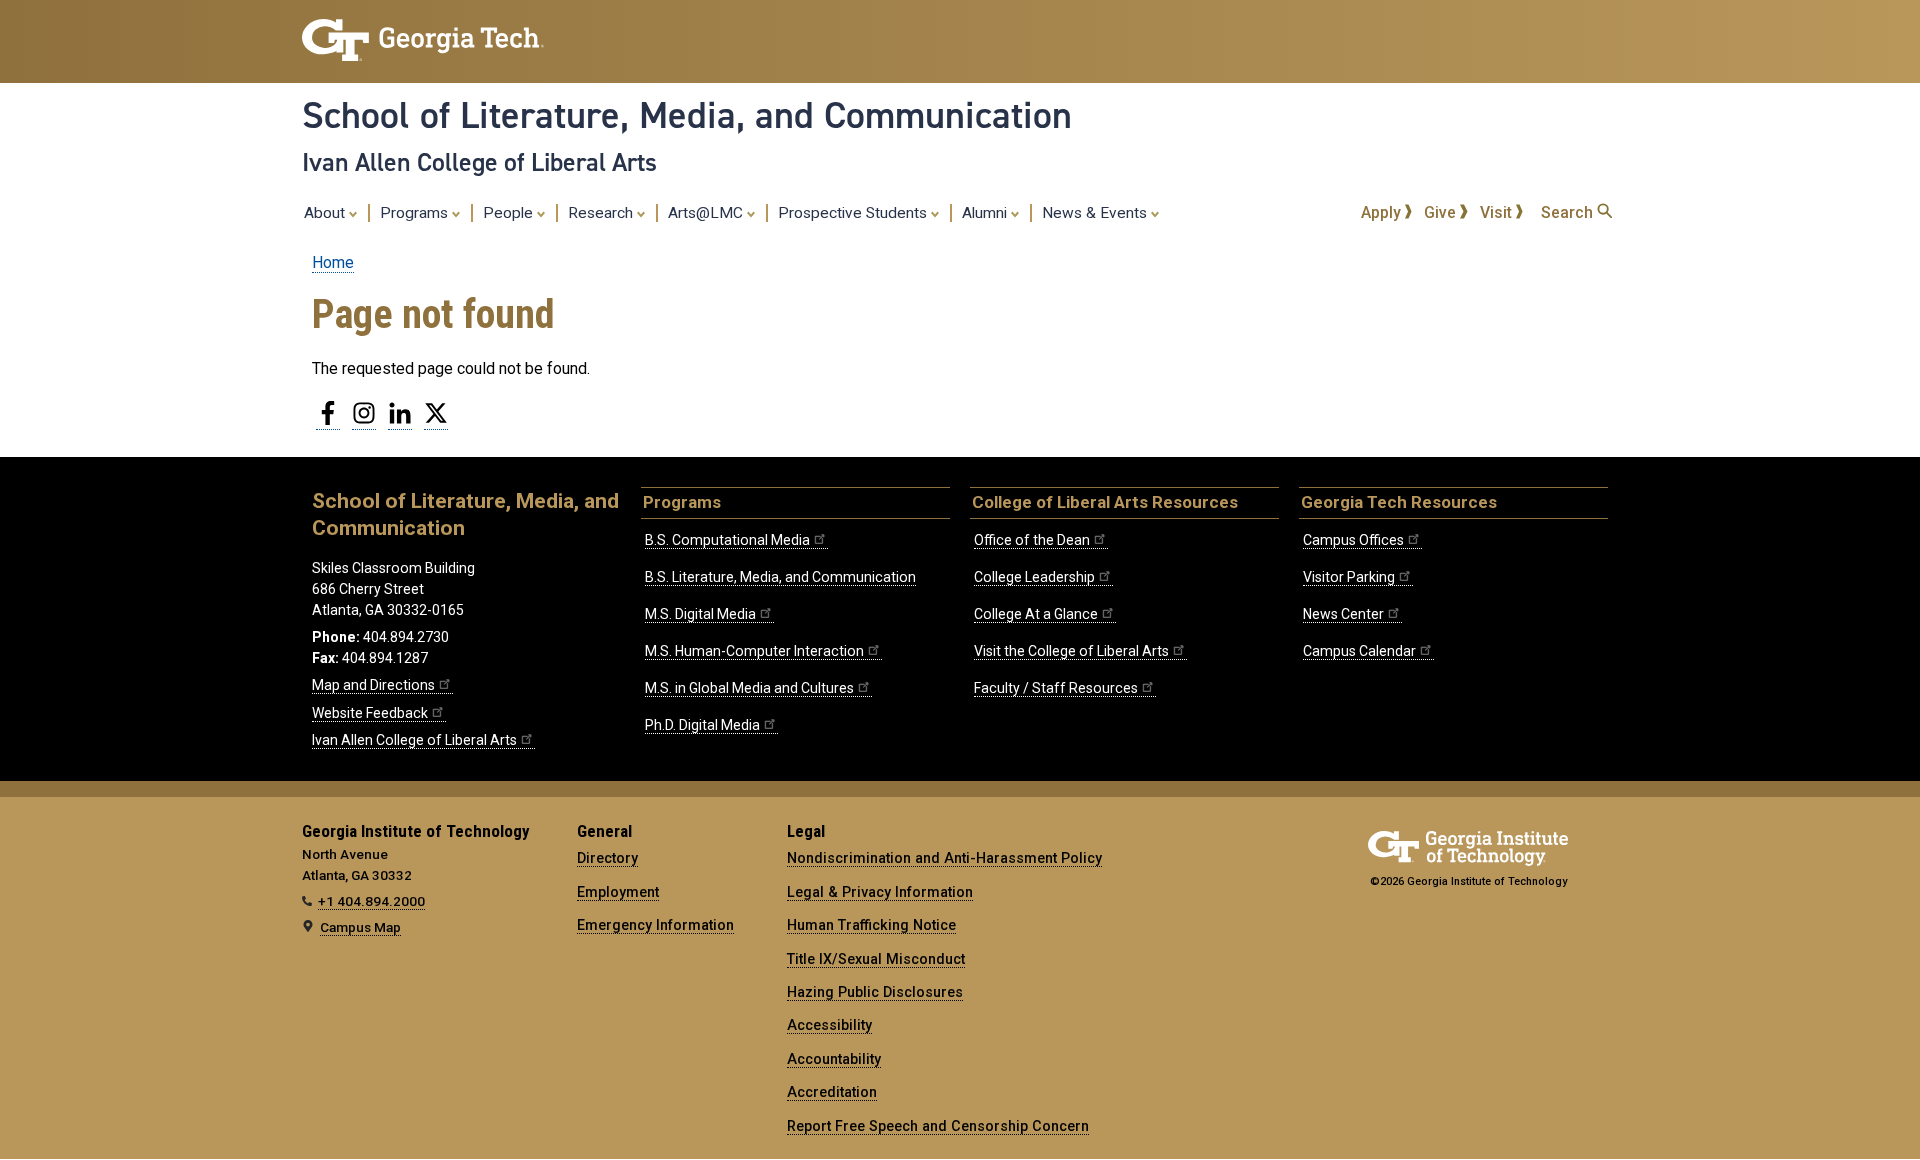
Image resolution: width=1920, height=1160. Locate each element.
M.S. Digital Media (700, 614)
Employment (618, 892)
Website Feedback (370, 713)
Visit (1498, 212)
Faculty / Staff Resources (1056, 688)
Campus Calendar (1359, 651)
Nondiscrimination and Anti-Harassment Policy (944, 858)
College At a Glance (1036, 614)
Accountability (834, 1059)
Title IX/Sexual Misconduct (876, 959)
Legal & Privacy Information (880, 892)
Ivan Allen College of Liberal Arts (479, 162)
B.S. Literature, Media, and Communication (780, 577)
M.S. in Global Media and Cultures (749, 688)
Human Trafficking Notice (871, 925)
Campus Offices (1353, 540)
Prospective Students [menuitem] (854, 213)
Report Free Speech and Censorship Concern (938, 1126)
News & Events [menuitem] (1096, 213)
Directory (607, 858)
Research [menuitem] (602, 213)
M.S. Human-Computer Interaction (754, 651)
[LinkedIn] (400, 421)
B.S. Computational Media (727, 540)
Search (1569, 212)
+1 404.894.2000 (371, 901)
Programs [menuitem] (416, 213)
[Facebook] (328, 421)
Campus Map (360, 927)
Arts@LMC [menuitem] (707, 213)
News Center (1343, 614)
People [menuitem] (510, 213)
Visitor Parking (1349, 577)
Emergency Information (655, 925)
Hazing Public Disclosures (875, 992)
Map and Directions (373, 685)
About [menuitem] (326, 213)
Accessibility (829, 1025)
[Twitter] (436, 421)
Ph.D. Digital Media (702, 725)
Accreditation (832, 1092)
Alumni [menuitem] (986, 213)
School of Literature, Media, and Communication (687, 115)
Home (333, 262)
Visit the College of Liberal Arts (1071, 651)
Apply (1383, 212)
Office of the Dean (1032, 540)
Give (1442, 212)
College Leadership (1034, 577)
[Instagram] (364, 421)
